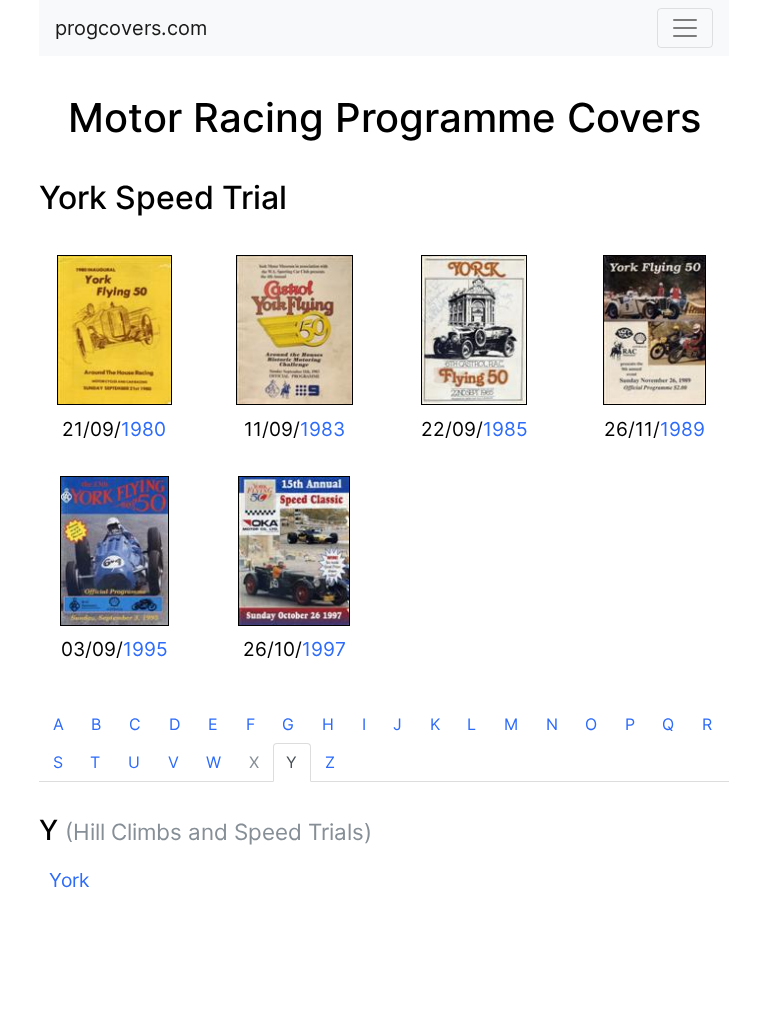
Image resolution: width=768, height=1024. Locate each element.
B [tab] (96, 724)
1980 (143, 429)
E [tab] (213, 724)
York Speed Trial (163, 197)
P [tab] (630, 724)
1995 (145, 649)
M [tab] (511, 724)
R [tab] (707, 724)
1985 (505, 429)
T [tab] (95, 762)
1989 (682, 429)
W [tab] (213, 762)
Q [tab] (668, 724)
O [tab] (591, 724)
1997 (324, 649)
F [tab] (250, 724)
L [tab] (471, 724)
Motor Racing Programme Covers (384, 117)
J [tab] (397, 724)
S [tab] (58, 762)
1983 (322, 429)
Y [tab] (291, 762)
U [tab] (134, 762)
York (69, 880)
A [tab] (58, 724)
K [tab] (435, 724)
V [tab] (173, 762)
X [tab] (254, 762)
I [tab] (364, 724)
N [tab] (552, 724)
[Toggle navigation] (685, 28)
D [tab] (175, 724)
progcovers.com (131, 28)
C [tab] (135, 724)
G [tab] (288, 724)
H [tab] (328, 724)
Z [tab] (330, 762)
